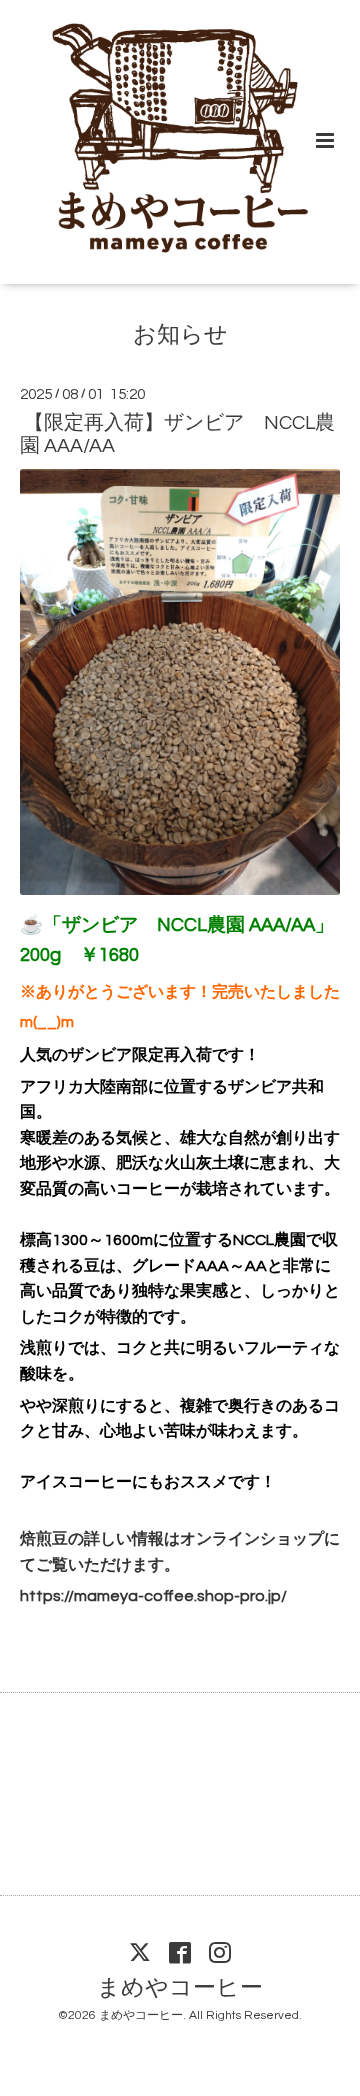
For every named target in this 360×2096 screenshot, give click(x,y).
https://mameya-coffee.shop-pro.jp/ (153, 1596)
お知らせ (180, 334)
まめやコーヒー (180, 1987)
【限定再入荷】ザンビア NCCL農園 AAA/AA (177, 434)
